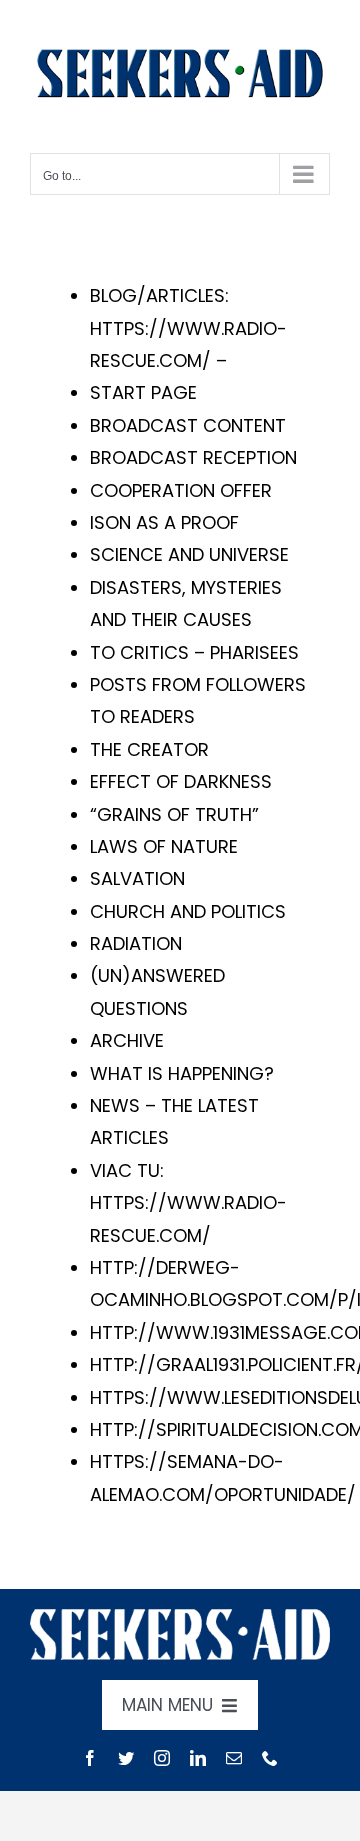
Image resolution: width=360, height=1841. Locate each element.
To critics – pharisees (194, 652)
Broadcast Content (188, 425)
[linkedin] (198, 1758)
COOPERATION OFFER (181, 490)
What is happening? (182, 1073)
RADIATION (136, 943)
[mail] (234, 1758)
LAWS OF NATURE (164, 846)
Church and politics (188, 911)
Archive (127, 1040)
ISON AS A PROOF (164, 522)
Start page (143, 392)
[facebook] (90, 1758)
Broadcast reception (193, 457)
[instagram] (162, 1758)
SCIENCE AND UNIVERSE (189, 554)
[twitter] (126, 1758)
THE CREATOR (149, 749)
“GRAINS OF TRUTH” (174, 814)
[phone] (270, 1758)
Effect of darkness (181, 781)
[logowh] (180, 1617)
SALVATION (137, 878)
